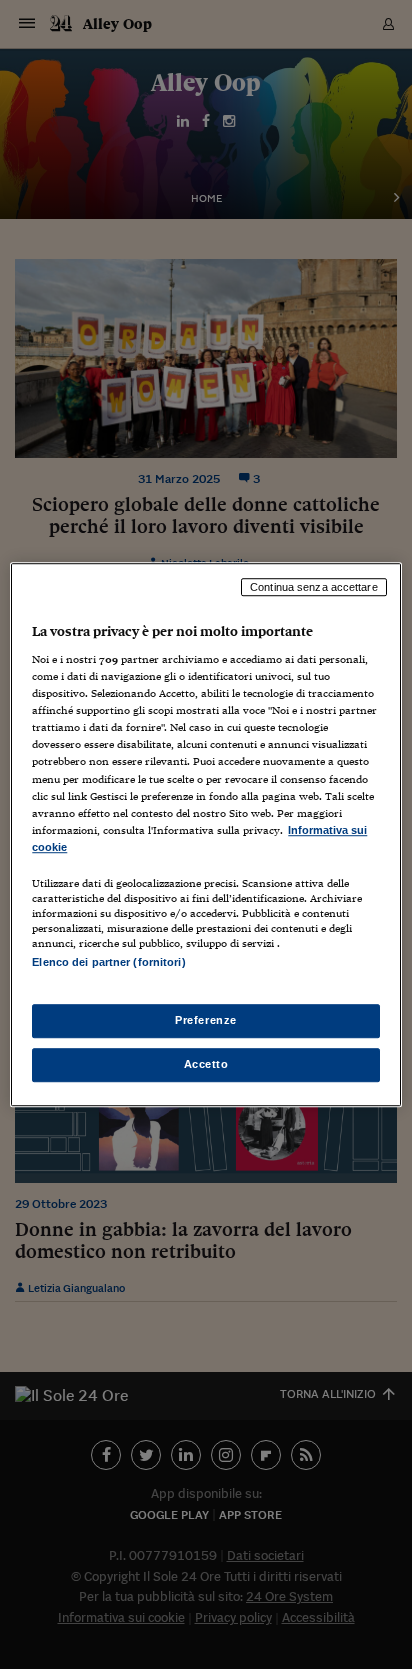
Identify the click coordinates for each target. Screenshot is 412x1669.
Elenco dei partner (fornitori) (108, 962)
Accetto (206, 1064)
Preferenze (206, 1020)
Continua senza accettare (314, 587)
